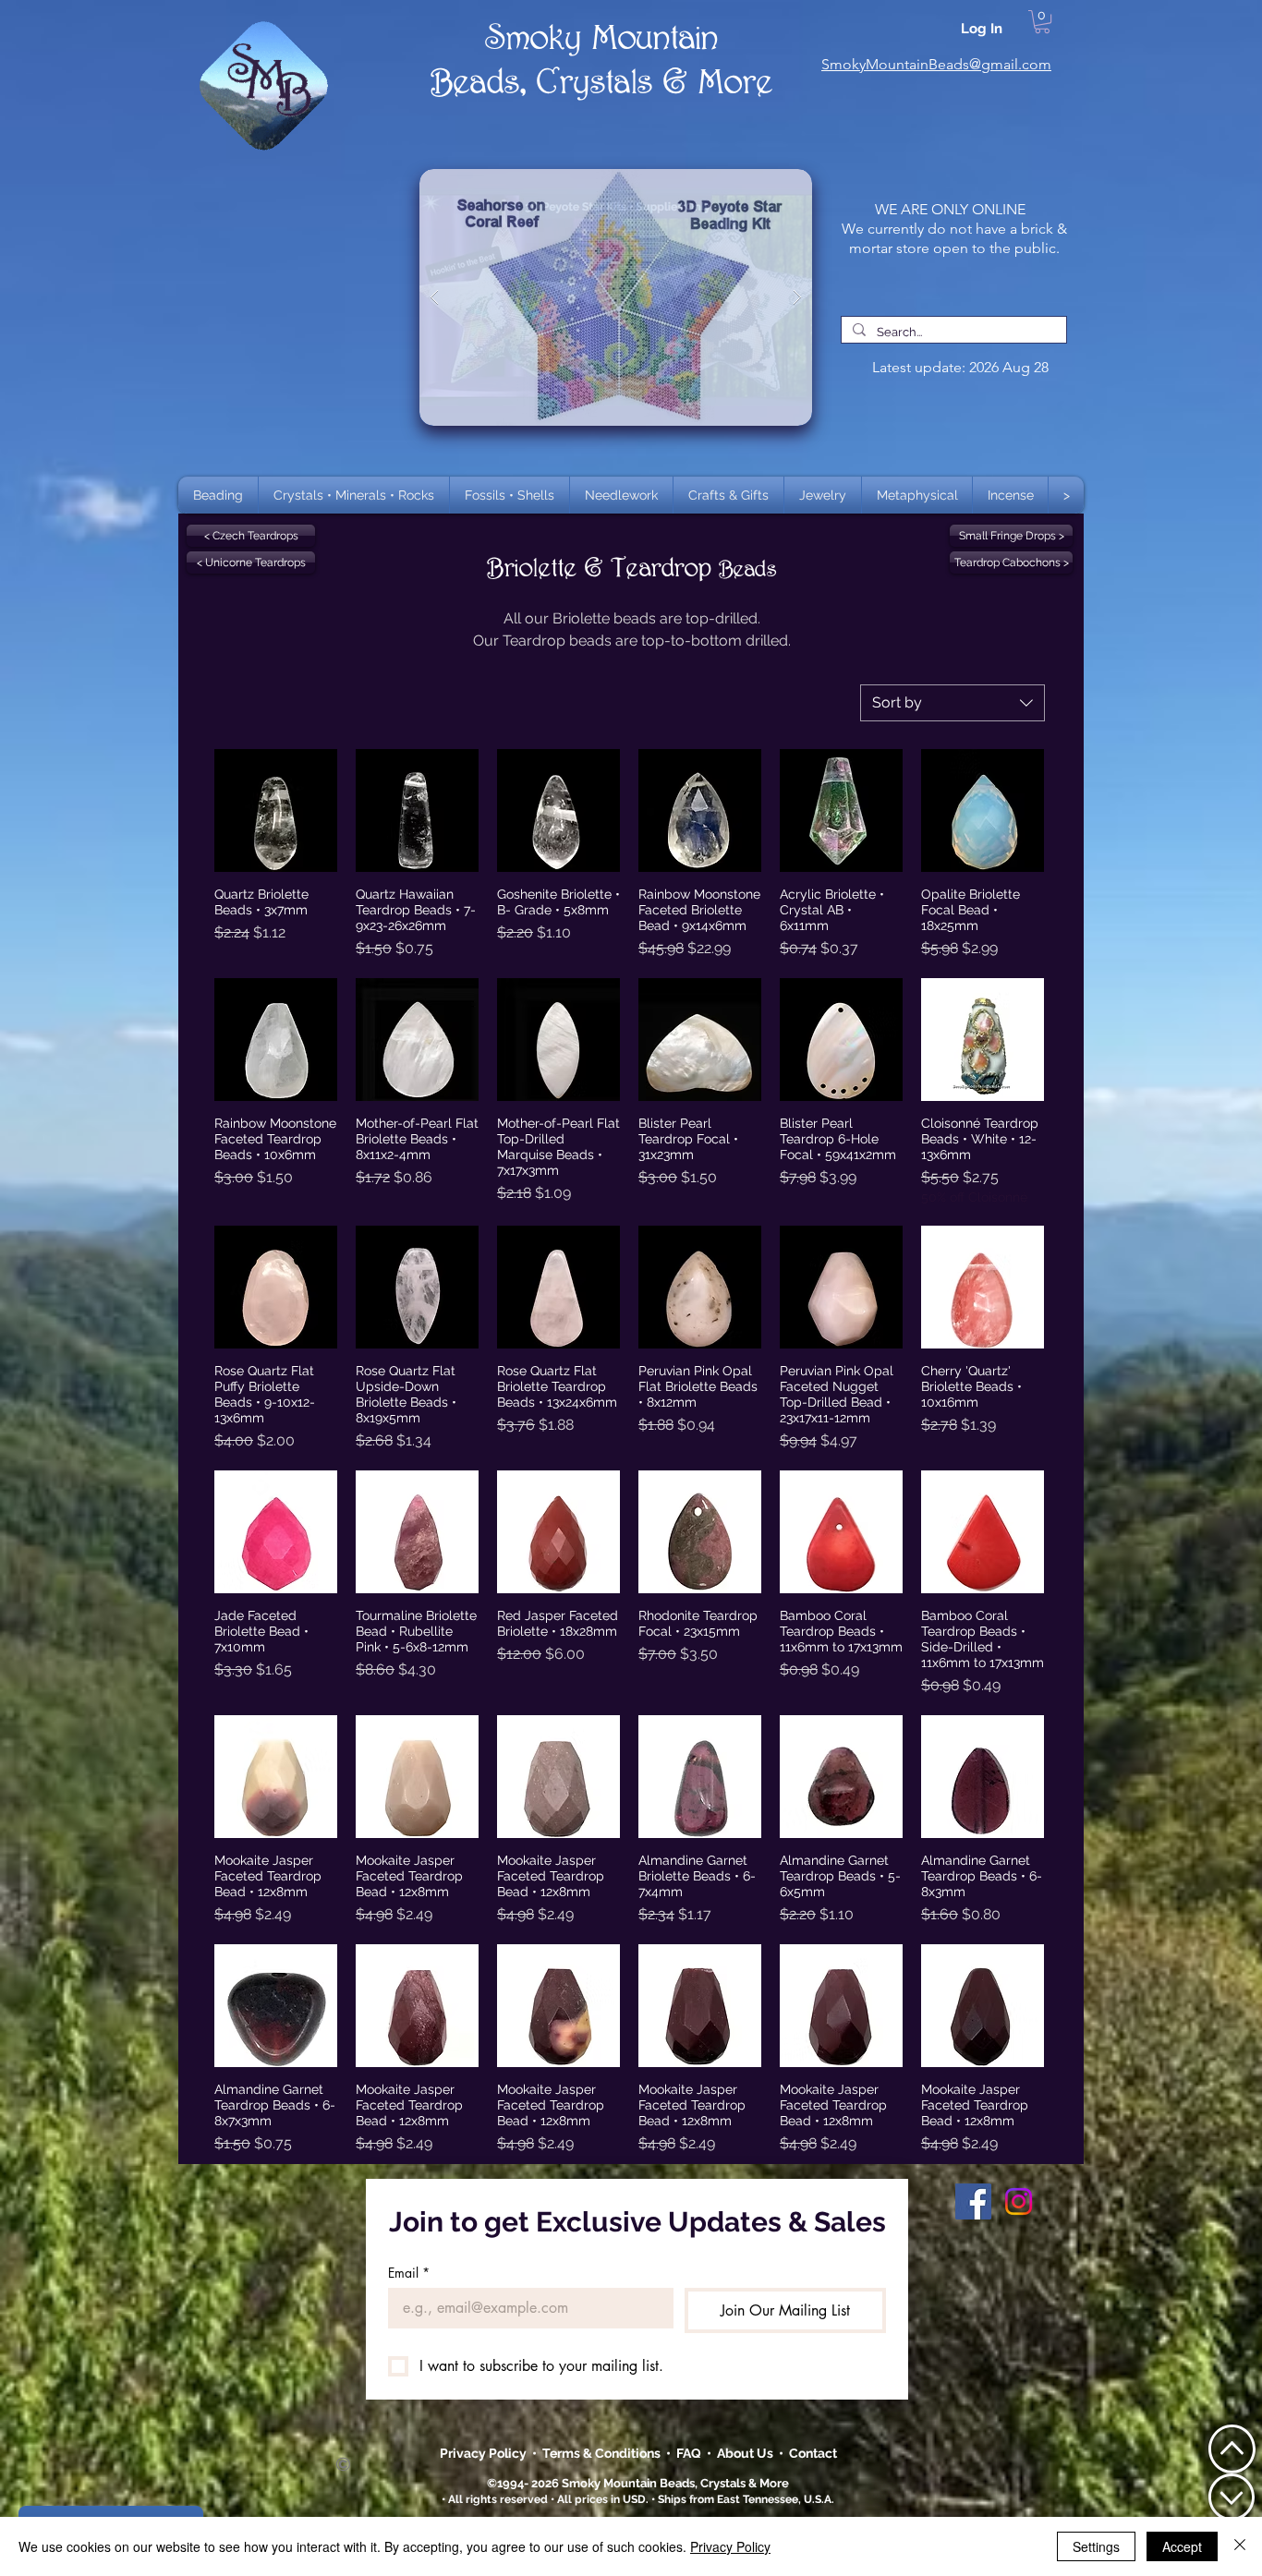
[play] (769, 184)
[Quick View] (276, 810)
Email (409, 2273)
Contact (813, 2453)
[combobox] (953, 703)
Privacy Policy (485, 2453)
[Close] (1240, 2546)
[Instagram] (1019, 2201)
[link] (1042, 22)
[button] (354, 495)
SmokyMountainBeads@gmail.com (936, 64)
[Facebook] (973, 2201)
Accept (1182, 2546)
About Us (748, 2453)
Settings (1096, 2546)
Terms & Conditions (604, 2453)
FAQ (689, 2453)
